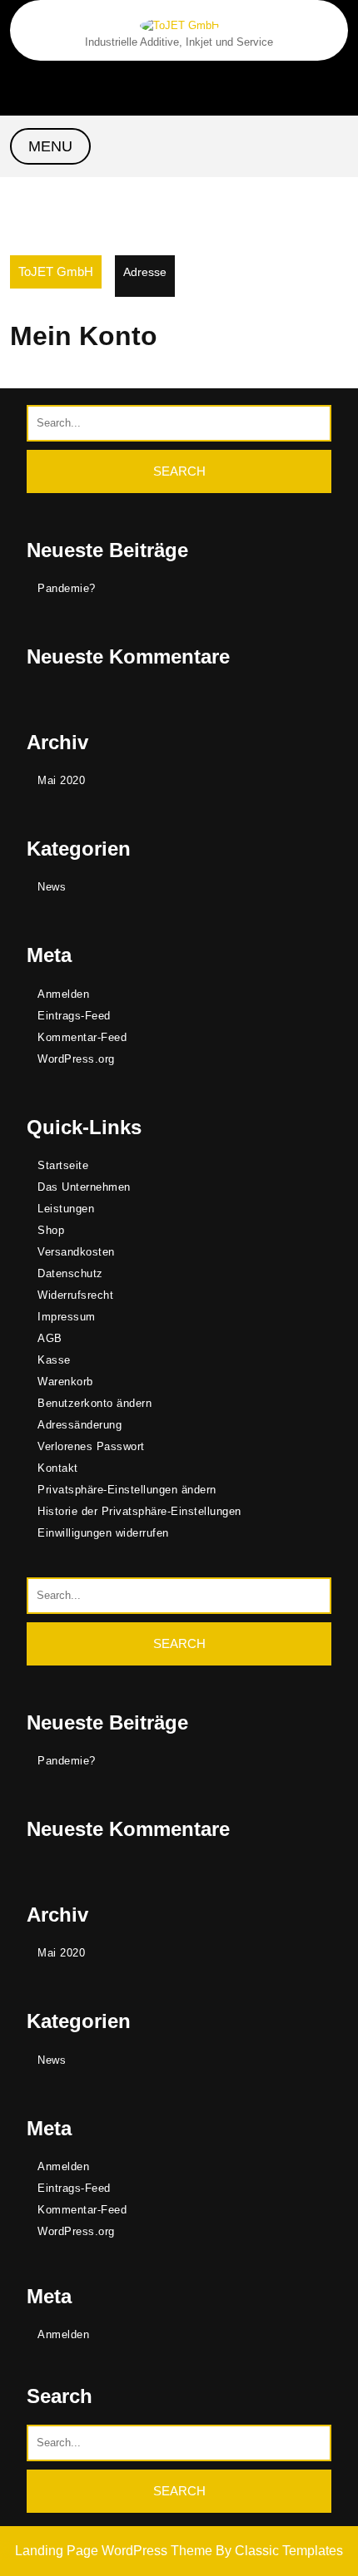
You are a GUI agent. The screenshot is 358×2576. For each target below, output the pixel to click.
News (52, 887)
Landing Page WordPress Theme (115, 2551)
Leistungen (66, 1209)
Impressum (67, 1317)
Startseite (63, 1165)
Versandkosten (76, 1252)
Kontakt (58, 1468)
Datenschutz (70, 1273)
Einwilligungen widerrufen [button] (103, 1533)
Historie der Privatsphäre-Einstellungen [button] (139, 1511)
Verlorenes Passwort (91, 1446)
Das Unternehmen (84, 1187)
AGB (50, 1338)
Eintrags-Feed (74, 1016)
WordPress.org (76, 1059)
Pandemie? (67, 588)
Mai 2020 (61, 780)
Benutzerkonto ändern (94, 1403)
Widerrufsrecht (75, 1295)
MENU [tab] (50, 146)
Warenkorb (65, 1382)
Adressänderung (80, 1425)
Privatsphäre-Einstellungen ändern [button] (127, 1490)
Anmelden (63, 994)
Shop (51, 1230)
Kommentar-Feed (82, 1037)
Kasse (54, 1360)
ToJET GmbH (56, 271)
